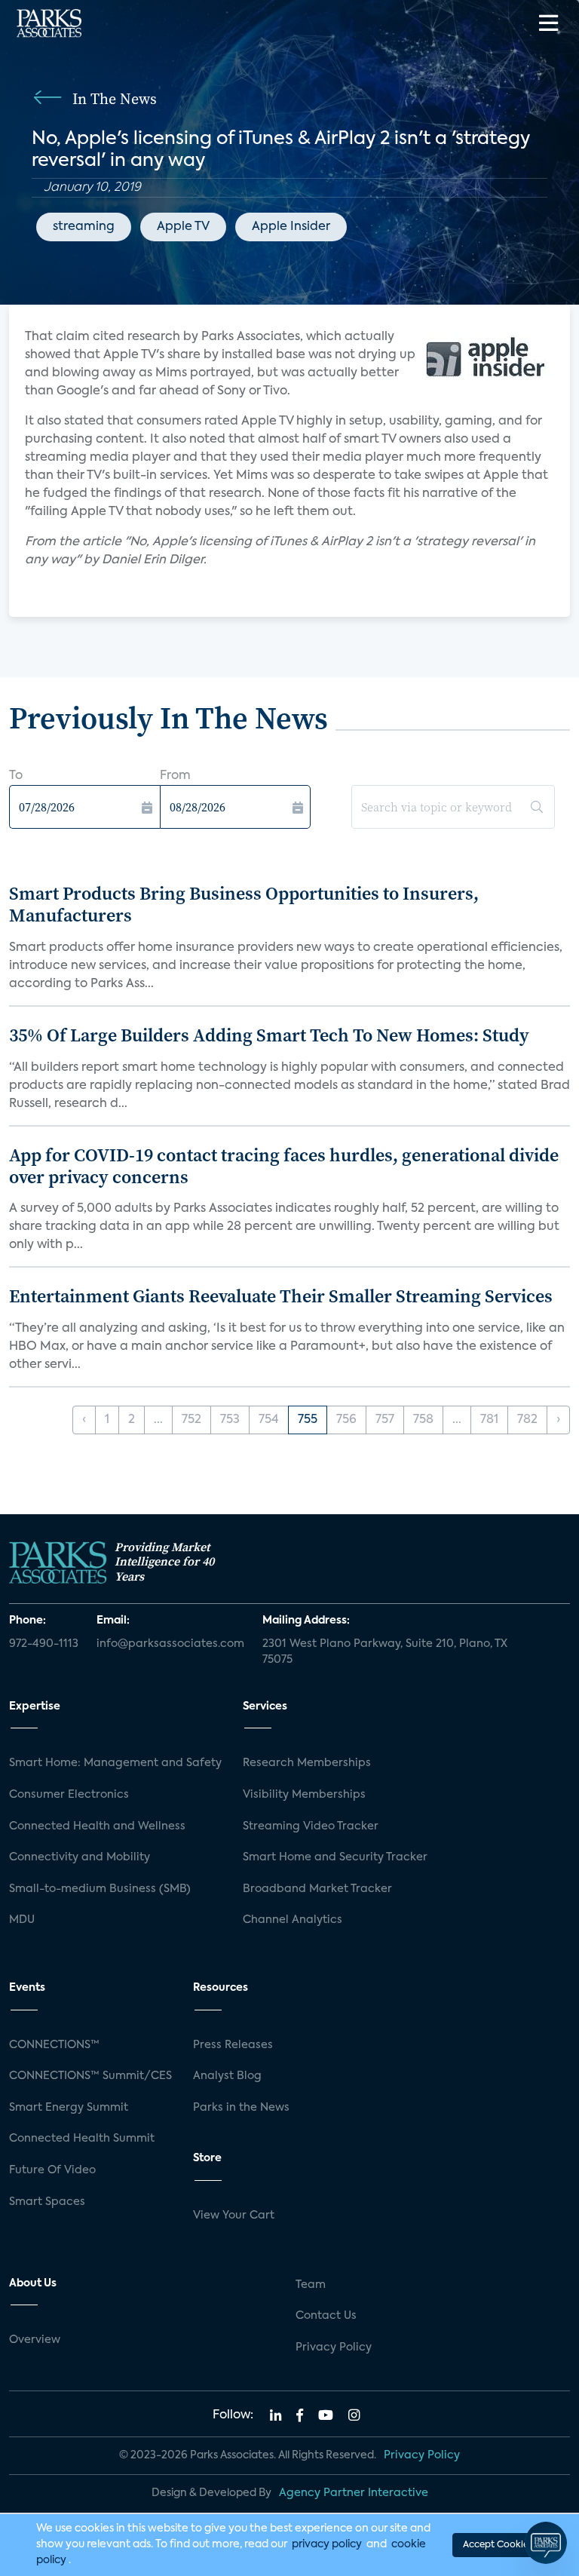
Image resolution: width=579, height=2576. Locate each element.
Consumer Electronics (69, 1795)
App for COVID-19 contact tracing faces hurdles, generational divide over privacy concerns (284, 1166)
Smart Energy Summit (69, 2108)
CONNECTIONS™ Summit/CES (90, 2076)
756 (346, 1420)
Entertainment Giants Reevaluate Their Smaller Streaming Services (281, 1296)
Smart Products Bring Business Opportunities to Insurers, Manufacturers (244, 904)
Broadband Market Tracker (317, 1889)
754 (269, 1420)
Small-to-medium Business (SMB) (100, 1889)
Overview (35, 2340)
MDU (22, 1920)
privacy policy (327, 2544)
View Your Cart (234, 2216)
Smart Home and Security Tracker (335, 1857)
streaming (84, 227)
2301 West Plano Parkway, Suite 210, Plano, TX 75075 (385, 1652)
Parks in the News (241, 2108)
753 (230, 1420)
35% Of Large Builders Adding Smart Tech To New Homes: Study (269, 1035)
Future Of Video (52, 2170)
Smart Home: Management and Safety (115, 1763)
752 (191, 1420)
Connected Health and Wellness (97, 1826)
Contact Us (326, 2316)
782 (527, 1420)
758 (423, 1420)
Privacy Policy (334, 2348)
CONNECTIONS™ (54, 2045)
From (175, 776)
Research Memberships (307, 1763)
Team (311, 2285)
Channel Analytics (293, 1920)
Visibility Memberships (304, 1795)
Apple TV (183, 227)
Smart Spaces (47, 2202)
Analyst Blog (227, 2076)
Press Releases (233, 2045)
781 (489, 1420)
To (16, 776)
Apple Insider (291, 227)
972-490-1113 (44, 1644)
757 (385, 1420)
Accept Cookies (498, 2545)
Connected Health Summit (82, 2139)
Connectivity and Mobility (80, 1857)
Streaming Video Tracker (311, 1826)
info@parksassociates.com (170, 1644)
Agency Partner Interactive (354, 2493)
